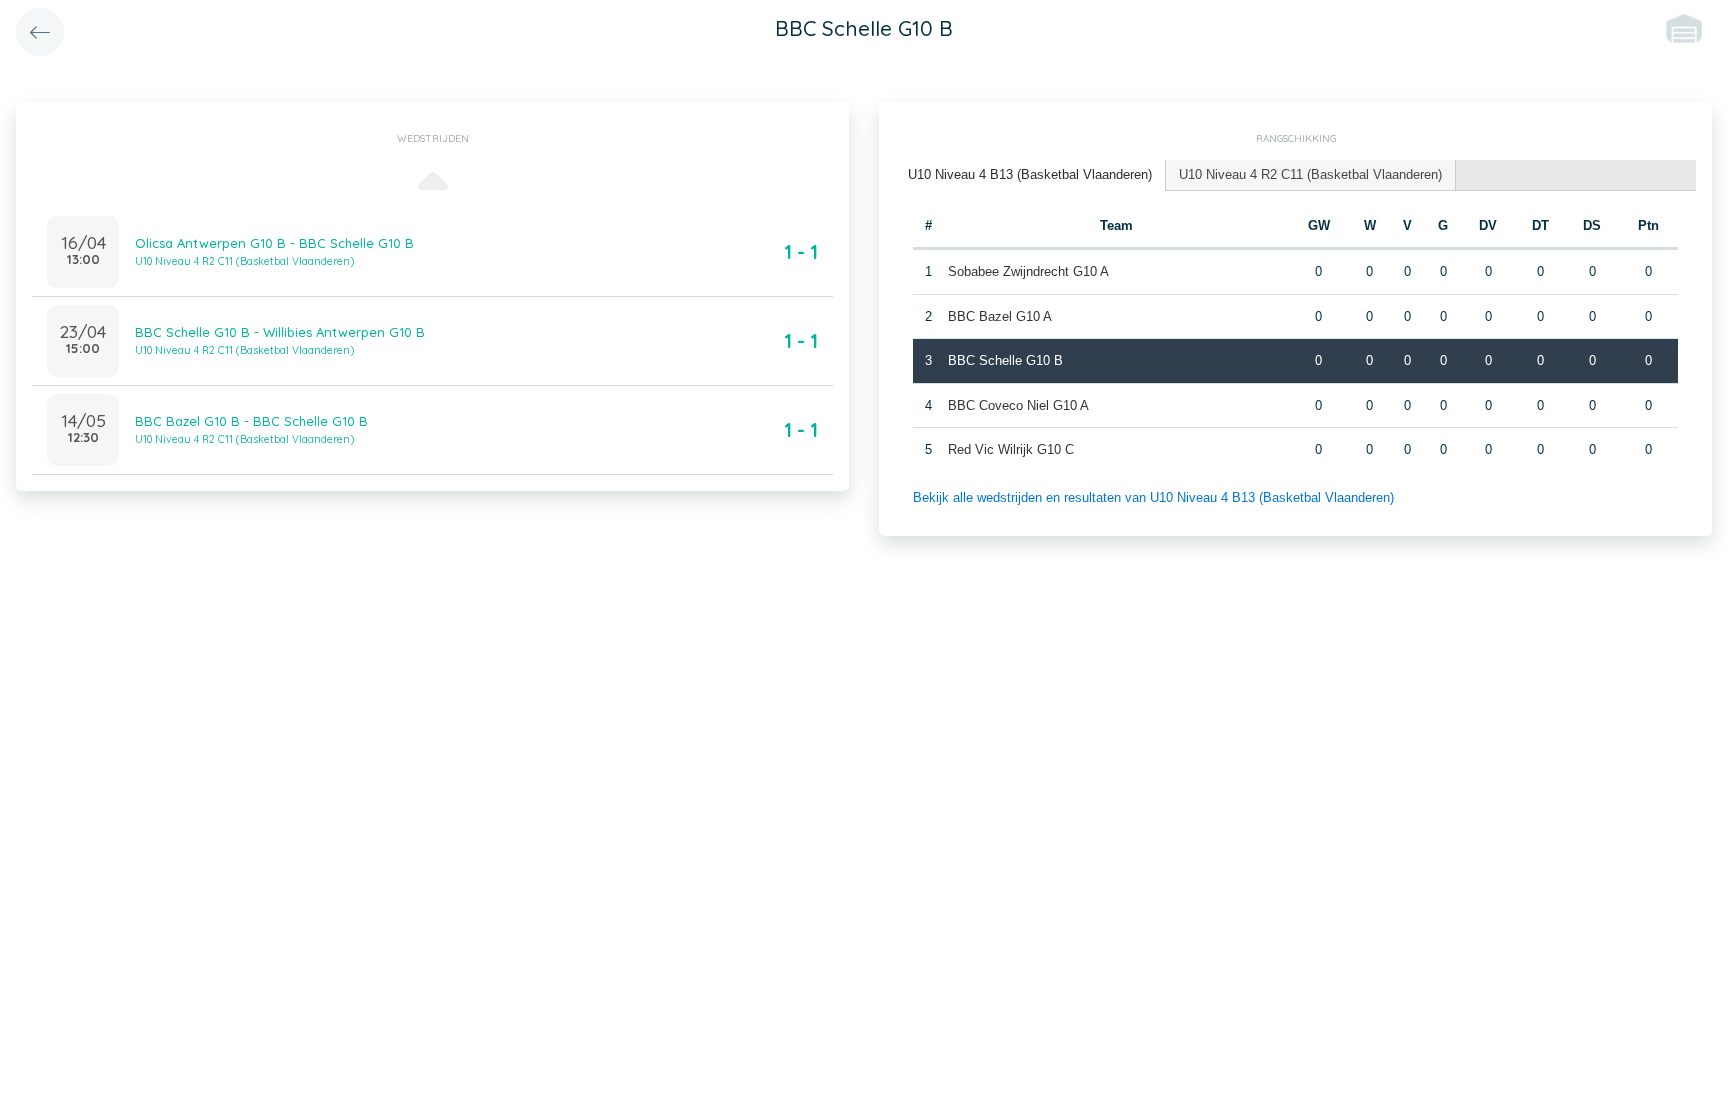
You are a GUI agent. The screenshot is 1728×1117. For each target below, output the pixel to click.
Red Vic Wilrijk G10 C (1011, 449)
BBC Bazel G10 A (1000, 316)
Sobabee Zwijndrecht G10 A (1028, 271)
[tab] (1030, 175)
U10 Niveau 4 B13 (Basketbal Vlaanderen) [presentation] (1030, 174)
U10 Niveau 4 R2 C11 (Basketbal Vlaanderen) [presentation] (1310, 174)
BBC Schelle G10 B (1005, 360)
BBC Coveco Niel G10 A (1018, 405)
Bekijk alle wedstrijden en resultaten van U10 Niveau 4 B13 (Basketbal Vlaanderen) (1153, 497)
